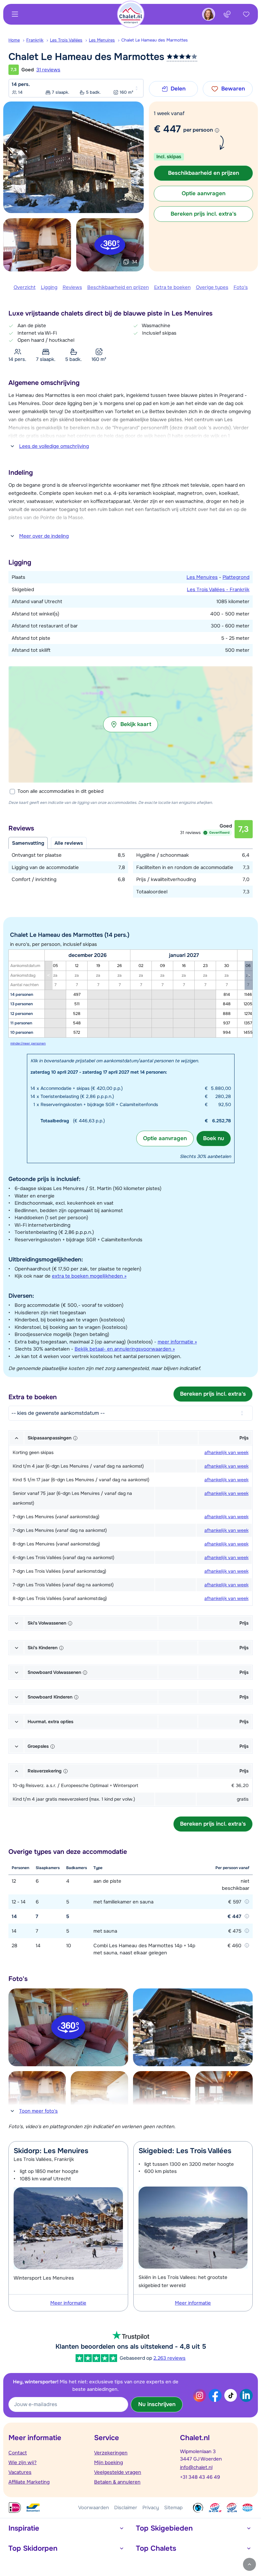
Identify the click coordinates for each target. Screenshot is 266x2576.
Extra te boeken (172, 287)
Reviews (72, 287)
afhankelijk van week (226, 1452)
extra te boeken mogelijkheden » (89, 1276)
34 (134, 262)
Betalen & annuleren (117, 2482)
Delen (178, 89)
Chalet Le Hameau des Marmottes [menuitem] (155, 40)
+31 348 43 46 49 (200, 2477)
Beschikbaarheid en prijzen (118, 287)
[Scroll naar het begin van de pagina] (249, 2564)
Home (14, 40)
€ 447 (167, 129)
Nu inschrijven (157, 2404)
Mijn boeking (109, 2463)
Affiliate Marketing (29, 2482)
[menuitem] (17, 40)
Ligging (49, 287)
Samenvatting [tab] (28, 843)
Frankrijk (35, 40)
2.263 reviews (169, 2358)
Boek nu (214, 1138)
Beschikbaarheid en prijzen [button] (204, 173)
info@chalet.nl (196, 2467)
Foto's (241, 287)
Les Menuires (102, 40)
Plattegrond (236, 577)
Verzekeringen (111, 2453)
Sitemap (173, 2508)
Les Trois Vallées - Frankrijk (218, 590)
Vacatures (20, 2472)
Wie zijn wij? (23, 2463)
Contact (18, 2453)
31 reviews (48, 70)
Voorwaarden (94, 2508)
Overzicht (25, 287)
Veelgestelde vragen (118, 2472)
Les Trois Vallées (66, 40)
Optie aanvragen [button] (204, 193)
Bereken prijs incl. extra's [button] (204, 214)
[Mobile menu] (15, 14)
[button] (131, 724)
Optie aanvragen (165, 1138)
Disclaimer (126, 2508)
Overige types (212, 287)
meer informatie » (177, 1342)
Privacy (151, 2508)
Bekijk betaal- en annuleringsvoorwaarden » (125, 1349)
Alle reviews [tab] (69, 843)
